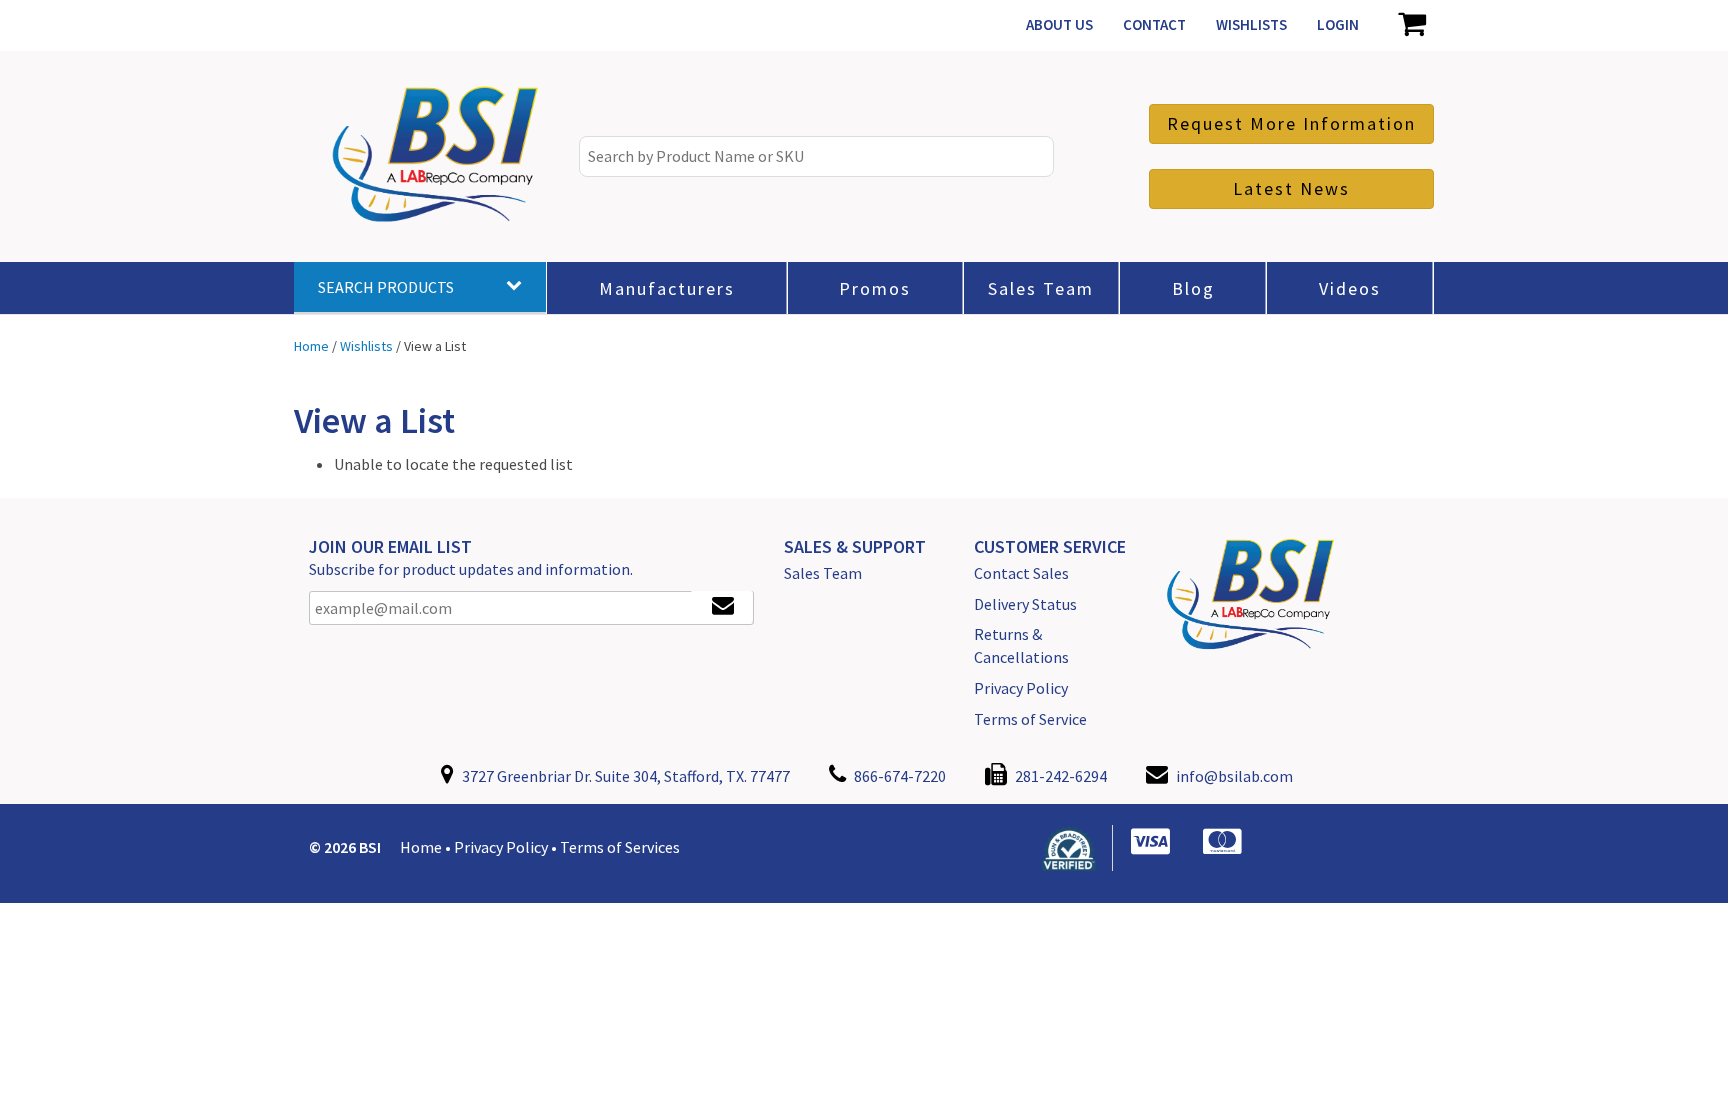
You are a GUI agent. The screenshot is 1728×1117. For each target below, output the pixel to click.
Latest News (1291, 188)
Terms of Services (620, 847)
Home (421, 847)
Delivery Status (1025, 604)
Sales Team (823, 573)
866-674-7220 (898, 776)
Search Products (386, 287)
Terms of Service (1030, 719)
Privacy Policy (1021, 688)
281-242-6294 (1059, 776)
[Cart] (1411, 25)
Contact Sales (1021, 573)
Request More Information (1291, 123)
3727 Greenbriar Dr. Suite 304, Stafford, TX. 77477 (624, 776)
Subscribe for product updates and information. (471, 569)
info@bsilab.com (1234, 776)
